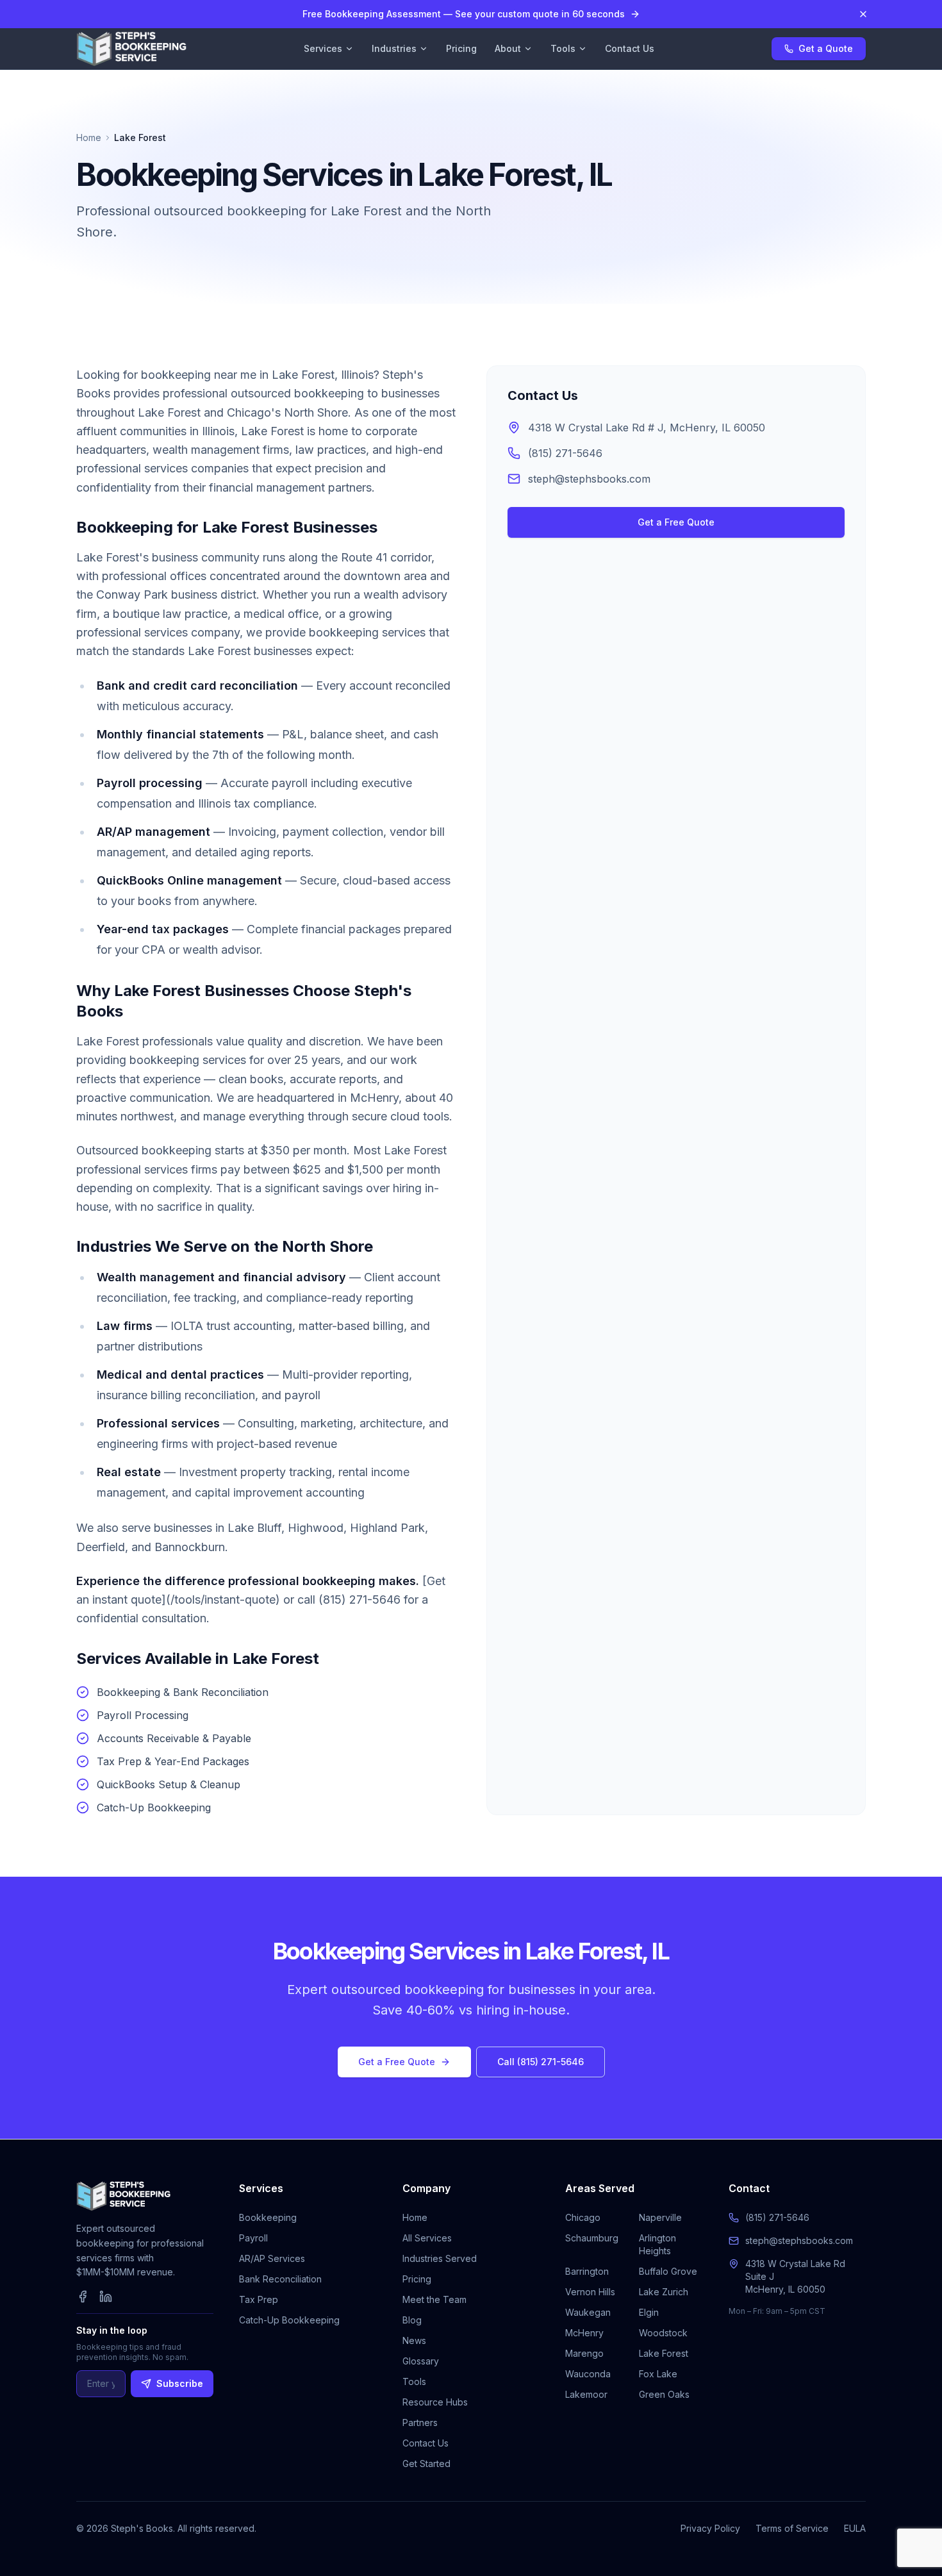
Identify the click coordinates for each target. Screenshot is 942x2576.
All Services (427, 2238)
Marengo (584, 2353)
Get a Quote (826, 48)
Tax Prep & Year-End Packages (173, 1761)
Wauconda (588, 2374)
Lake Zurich (664, 2292)
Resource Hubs (435, 2402)
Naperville (660, 2217)
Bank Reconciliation (280, 2279)
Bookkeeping (268, 2217)
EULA (855, 2528)
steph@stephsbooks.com (589, 479)
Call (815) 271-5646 (541, 2062)
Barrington (587, 2271)
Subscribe (180, 2383)
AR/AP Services (272, 2258)
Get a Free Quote (676, 522)
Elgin (649, 2312)
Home (89, 137)
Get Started (426, 2464)
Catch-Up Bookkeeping (154, 1807)
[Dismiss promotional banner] (863, 14)
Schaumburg (592, 2238)
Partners (420, 2422)
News (414, 2340)
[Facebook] (83, 2297)
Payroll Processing (143, 1715)
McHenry (584, 2333)
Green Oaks (664, 2394)
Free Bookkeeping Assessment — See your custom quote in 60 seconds (464, 14)
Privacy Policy (710, 2528)
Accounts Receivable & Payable (174, 1738)
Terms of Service (792, 2528)
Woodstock (663, 2333)
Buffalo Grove (668, 2271)
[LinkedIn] (106, 2297)
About (508, 48)
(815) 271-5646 (565, 453)
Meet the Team (434, 2299)
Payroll (253, 2238)
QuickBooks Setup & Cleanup (169, 1784)
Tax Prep (259, 2299)
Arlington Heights (657, 2244)
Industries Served (440, 2258)
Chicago (583, 2217)
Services (323, 48)
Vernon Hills (590, 2292)
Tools (563, 48)
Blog (412, 2320)
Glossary (421, 2361)
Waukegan (588, 2312)
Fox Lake (658, 2374)
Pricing (461, 48)
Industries (394, 48)
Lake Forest (664, 2353)
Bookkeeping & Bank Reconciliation (183, 1692)
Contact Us (630, 48)
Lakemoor (586, 2394)
